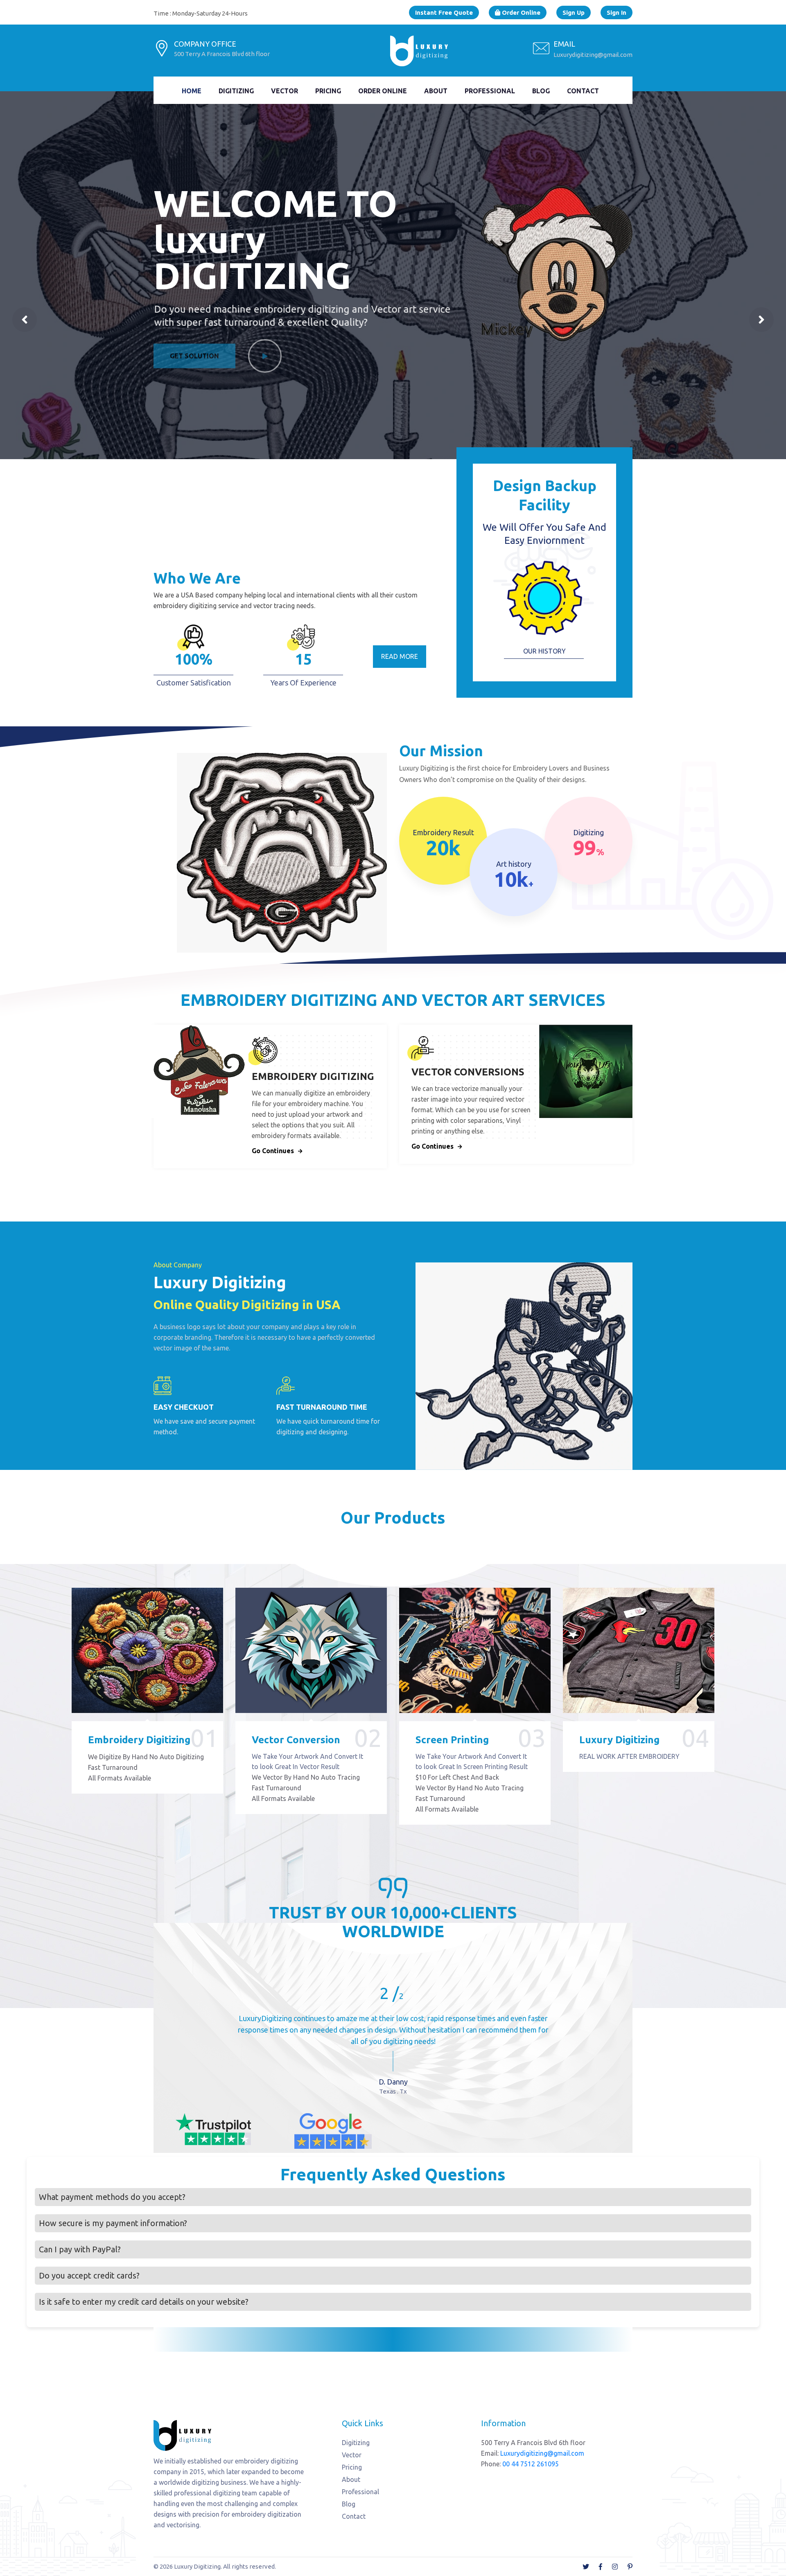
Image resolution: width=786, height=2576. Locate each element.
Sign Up (574, 12)
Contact (583, 91)
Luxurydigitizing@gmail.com (593, 55)
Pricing (328, 91)
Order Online (520, 12)
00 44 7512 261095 (531, 2464)
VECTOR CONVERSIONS (468, 1072)
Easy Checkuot (184, 1407)
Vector (285, 91)
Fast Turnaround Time (322, 1407)
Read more (400, 656)
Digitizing (236, 91)
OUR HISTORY (544, 651)
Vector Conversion (296, 1740)
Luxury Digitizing (619, 1740)
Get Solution (194, 361)
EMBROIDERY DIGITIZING (313, 1076)
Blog (541, 91)
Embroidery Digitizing (139, 1740)
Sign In (617, 12)
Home (192, 91)
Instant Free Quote (444, 12)
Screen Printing (452, 1740)
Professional (490, 91)
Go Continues (273, 1151)
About (436, 91)
